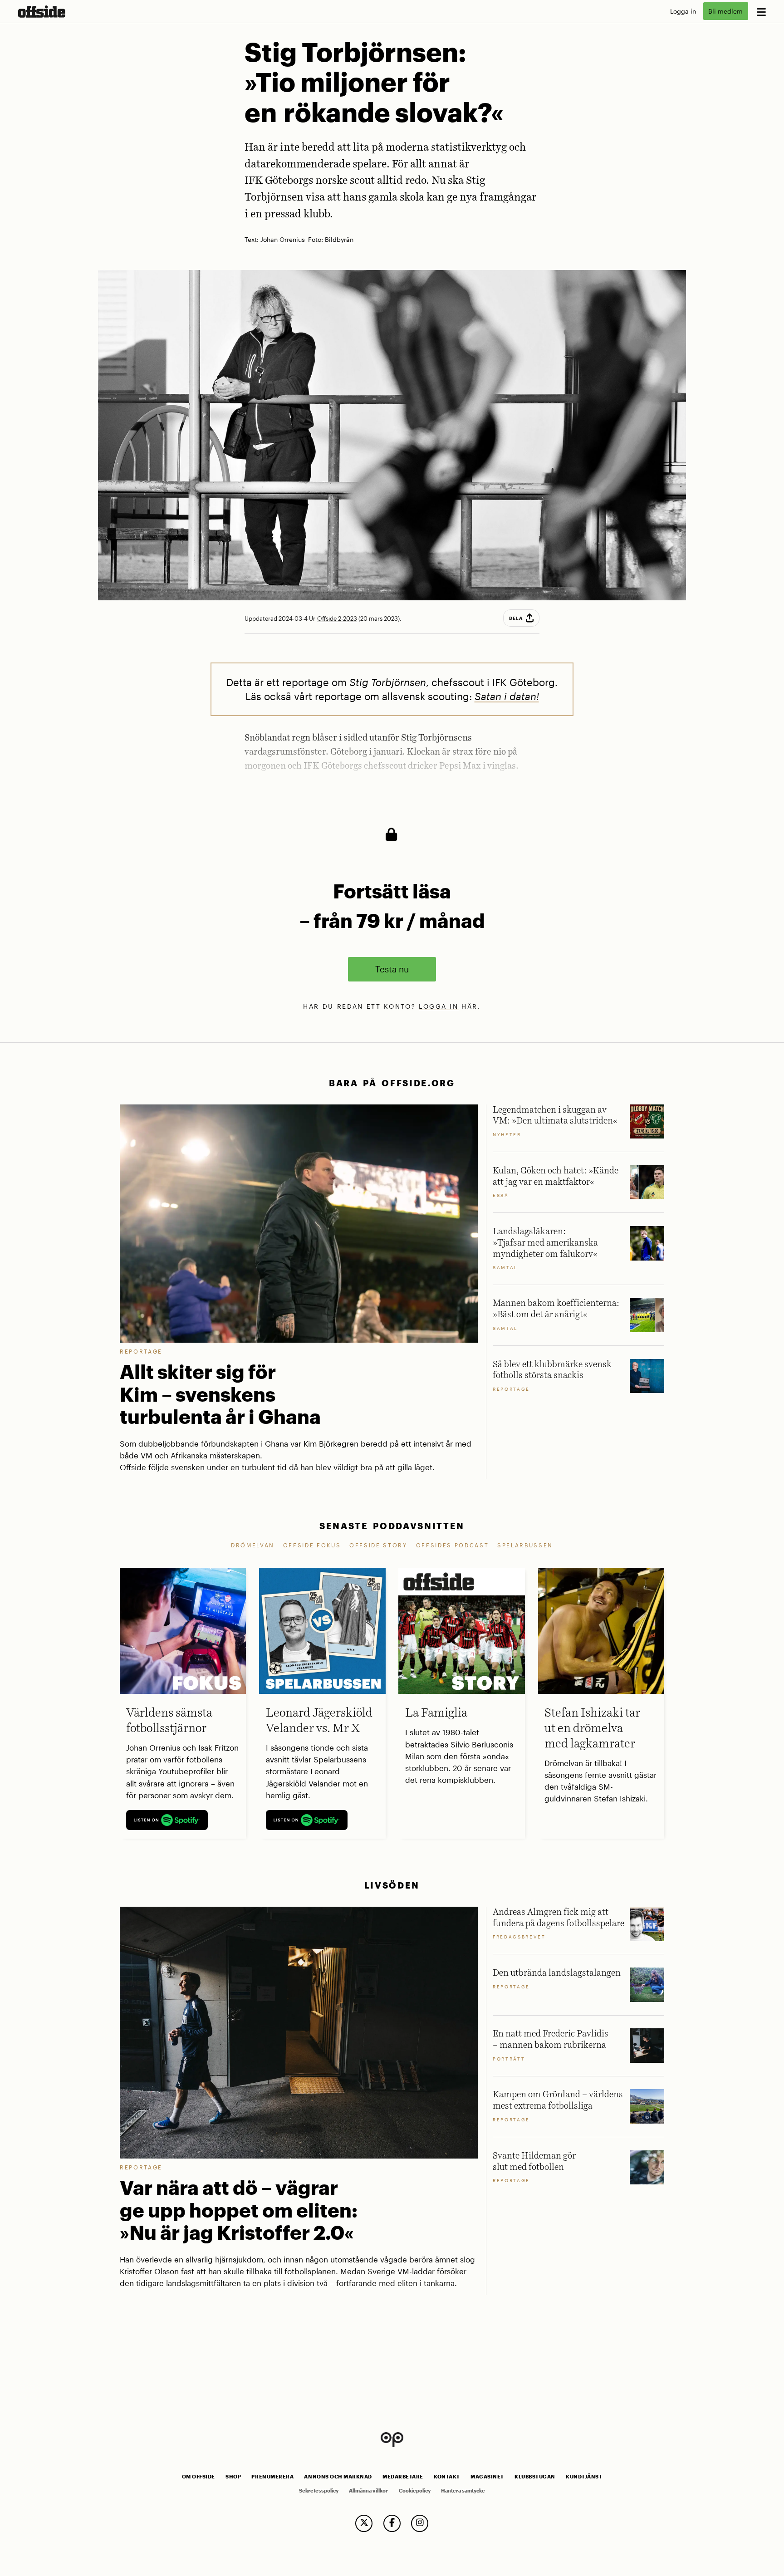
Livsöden (392, 1885)
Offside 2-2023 (337, 618)
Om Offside (198, 2477)
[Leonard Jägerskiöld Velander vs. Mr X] (322, 1631)
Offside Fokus (312, 1545)
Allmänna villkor (368, 2491)
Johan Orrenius (283, 240)
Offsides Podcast (453, 1545)
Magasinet (487, 2477)
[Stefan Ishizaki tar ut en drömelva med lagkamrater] (601, 1631)
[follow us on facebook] (392, 2523)
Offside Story (378, 1545)
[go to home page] (42, 12)
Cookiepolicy (415, 2491)
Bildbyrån (339, 240)
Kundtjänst (584, 2477)
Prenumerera (272, 2477)
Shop (233, 2477)
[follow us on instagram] (420, 2523)
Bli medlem (725, 11)
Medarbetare (403, 2477)
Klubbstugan (535, 2477)
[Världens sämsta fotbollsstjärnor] (183, 1631)
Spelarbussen (525, 1545)
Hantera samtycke (463, 2491)
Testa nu (392, 969)
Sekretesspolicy (319, 2491)
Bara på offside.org (392, 1083)
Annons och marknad (338, 2477)
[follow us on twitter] (364, 2523)
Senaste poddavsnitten (392, 1526)
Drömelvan (253, 1545)
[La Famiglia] (461, 1631)
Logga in (683, 11)
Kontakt (447, 2477)
